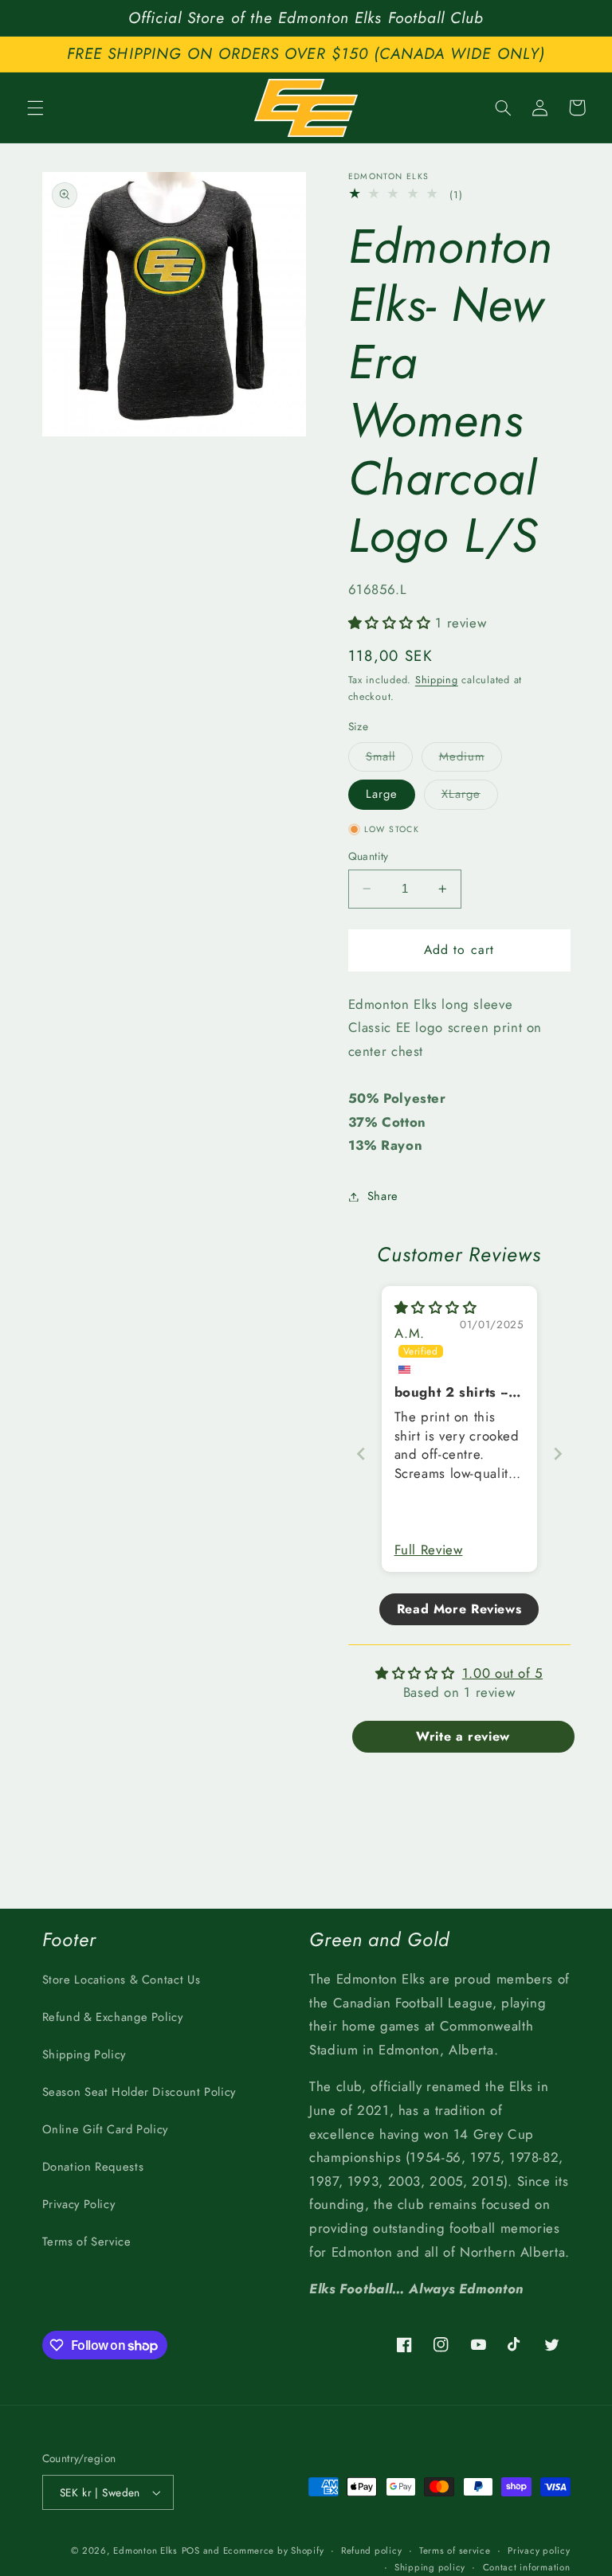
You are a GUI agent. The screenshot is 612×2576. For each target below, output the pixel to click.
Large (382, 794)
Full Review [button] (429, 1550)
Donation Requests (93, 2167)
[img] (436, 1308)
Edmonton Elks (145, 2551)
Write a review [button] (463, 1736)
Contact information (527, 2567)
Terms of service (455, 2551)
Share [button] (383, 1196)
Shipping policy (430, 2567)
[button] (35, 107)
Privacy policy (539, 2551)
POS (191, 2551)
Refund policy (372, 2551)
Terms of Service (87, 2242)
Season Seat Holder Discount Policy (139, 2092)
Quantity (369, 856)
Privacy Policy (79, 2204)
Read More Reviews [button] (459, 1609)
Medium (471, 759)
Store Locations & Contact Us (122, 1980)
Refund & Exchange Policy (113, 2017)
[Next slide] (558, 1454)
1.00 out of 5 (502, 1673)
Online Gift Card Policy (106, 2129)
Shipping (437, 680)
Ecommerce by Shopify (274, 2551)
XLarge (470, 797)
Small (389, 759)
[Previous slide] (361, 1454)
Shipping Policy (84, 2054)
